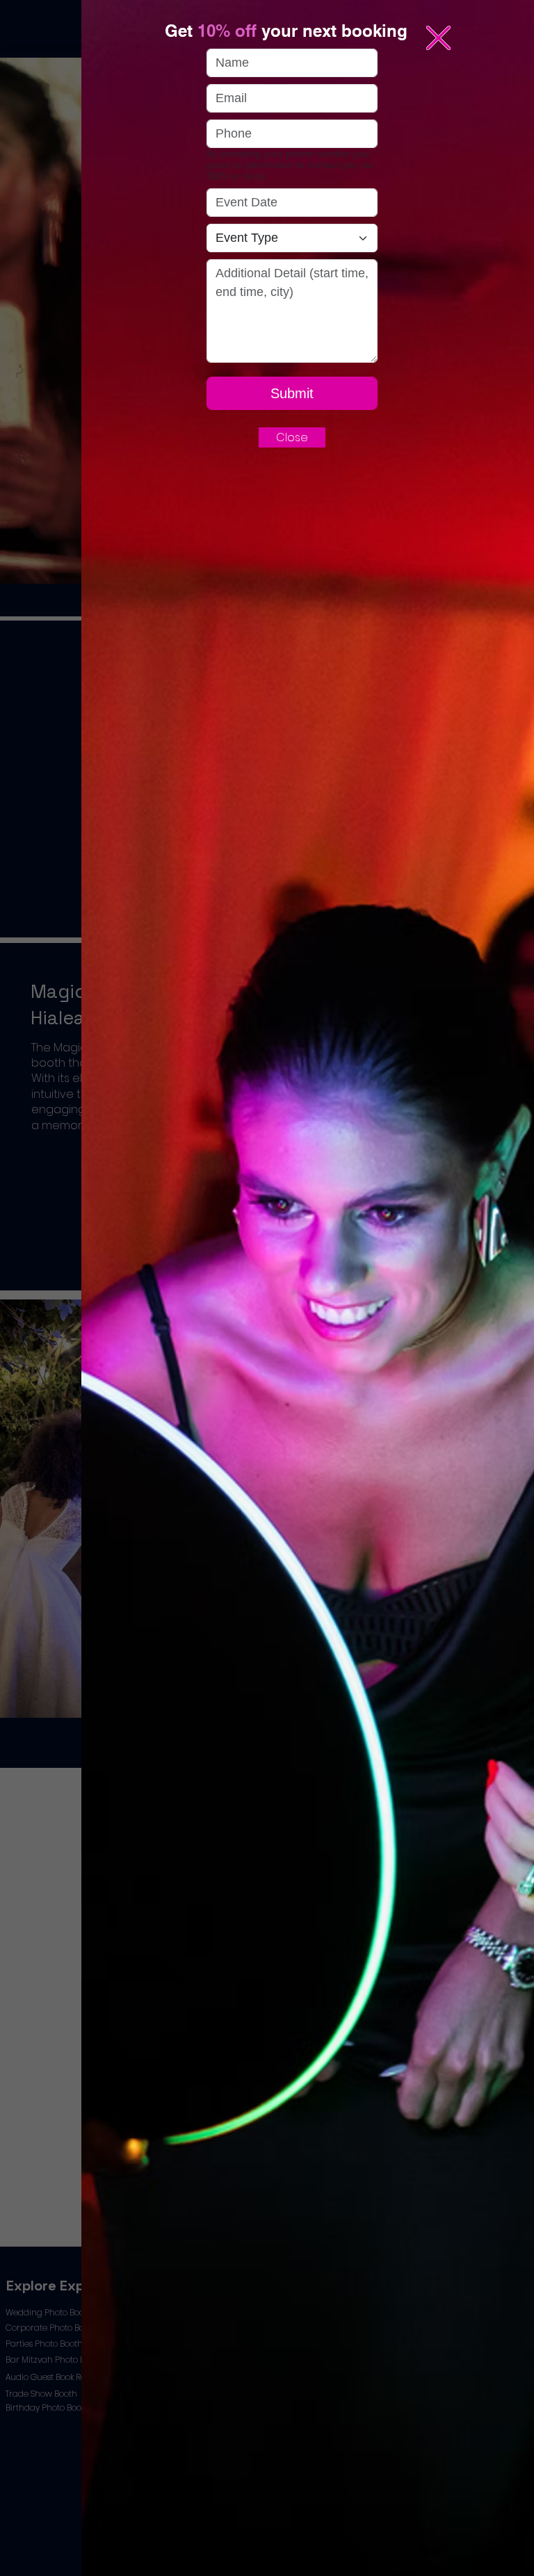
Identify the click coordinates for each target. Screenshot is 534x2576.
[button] (438, 38)
